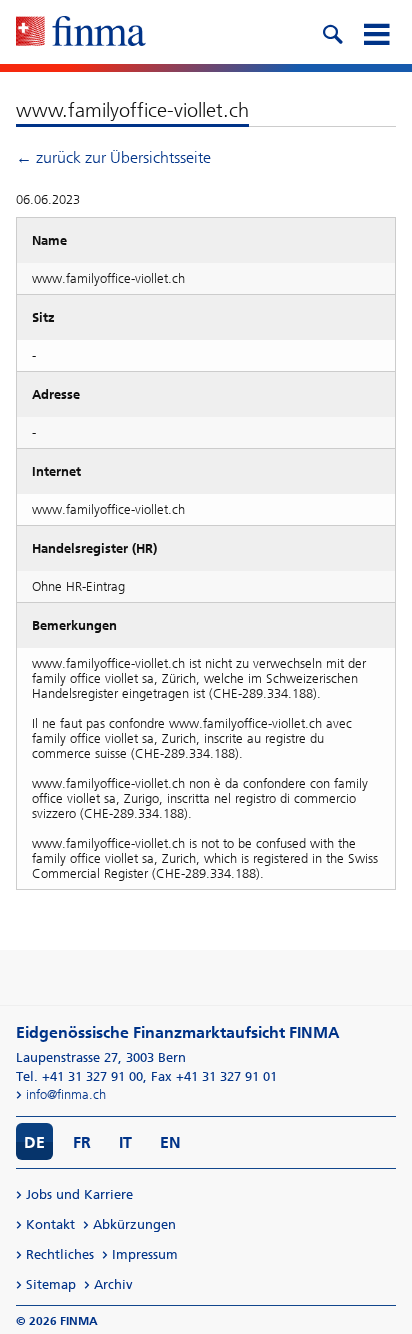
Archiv (113, 1284)
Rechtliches (60, 1254)
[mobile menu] (376, 32)
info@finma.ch (66, 1094)
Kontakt (50, 1224)
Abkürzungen (134, 1224)
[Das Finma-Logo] (81, 33)
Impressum (145, 1254)
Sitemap (51, 1284)
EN (170, 1142)
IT (125, 1142)
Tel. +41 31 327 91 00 (79, 1076)
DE (34, 1142)
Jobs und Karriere (79, 1194)
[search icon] (332, 32)
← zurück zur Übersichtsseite (113, 157)
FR (82, 1142)
